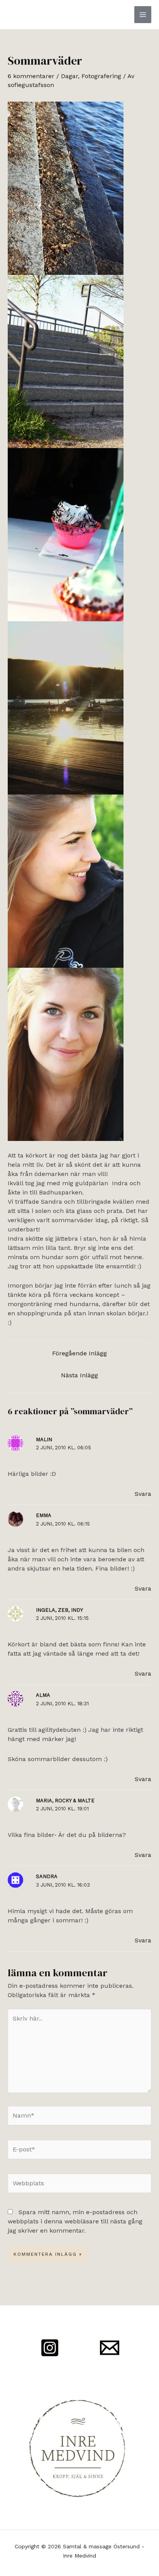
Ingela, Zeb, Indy (59, 1610)
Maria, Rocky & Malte (65, 1801)
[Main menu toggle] (143, 15)
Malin (44, 1439)
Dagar (69, 76)
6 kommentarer (31, 76)
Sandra (47, 1876)
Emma (44, 1515)
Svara (143, 1494)
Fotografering (101, 76)
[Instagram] (50, 2348)
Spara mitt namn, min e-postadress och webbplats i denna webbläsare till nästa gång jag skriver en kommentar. (75, 2221)
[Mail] (110, 2348)
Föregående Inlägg (79, 1353)
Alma (43, 1695)
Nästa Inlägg (79, 1375)
